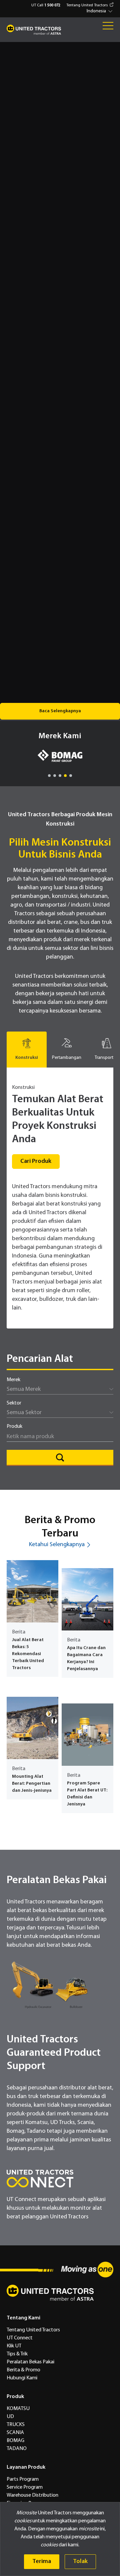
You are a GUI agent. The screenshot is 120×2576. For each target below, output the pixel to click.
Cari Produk (36, 1161)
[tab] (27, 1050)
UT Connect (20, 2338)
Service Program (25, 2487)
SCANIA (15, 2433)
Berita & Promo (23, 2370)
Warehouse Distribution (32, 2495)
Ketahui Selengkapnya (57, 1545)
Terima (42, 2562)
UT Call (46, 5)
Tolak (80, 2562)
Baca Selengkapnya (60, 711)
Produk (14, 1426)
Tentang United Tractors (87, 5)
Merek (13, 1380)
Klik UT (14, 2346)
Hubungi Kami (22, 2378)
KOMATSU (18, 2409)
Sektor (14, 1403)
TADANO (17, 2449)
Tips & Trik (17, 2354)
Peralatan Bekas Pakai (30, 2362)
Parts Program (23, 2479)
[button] (100, 11)
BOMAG (15, 2441)
